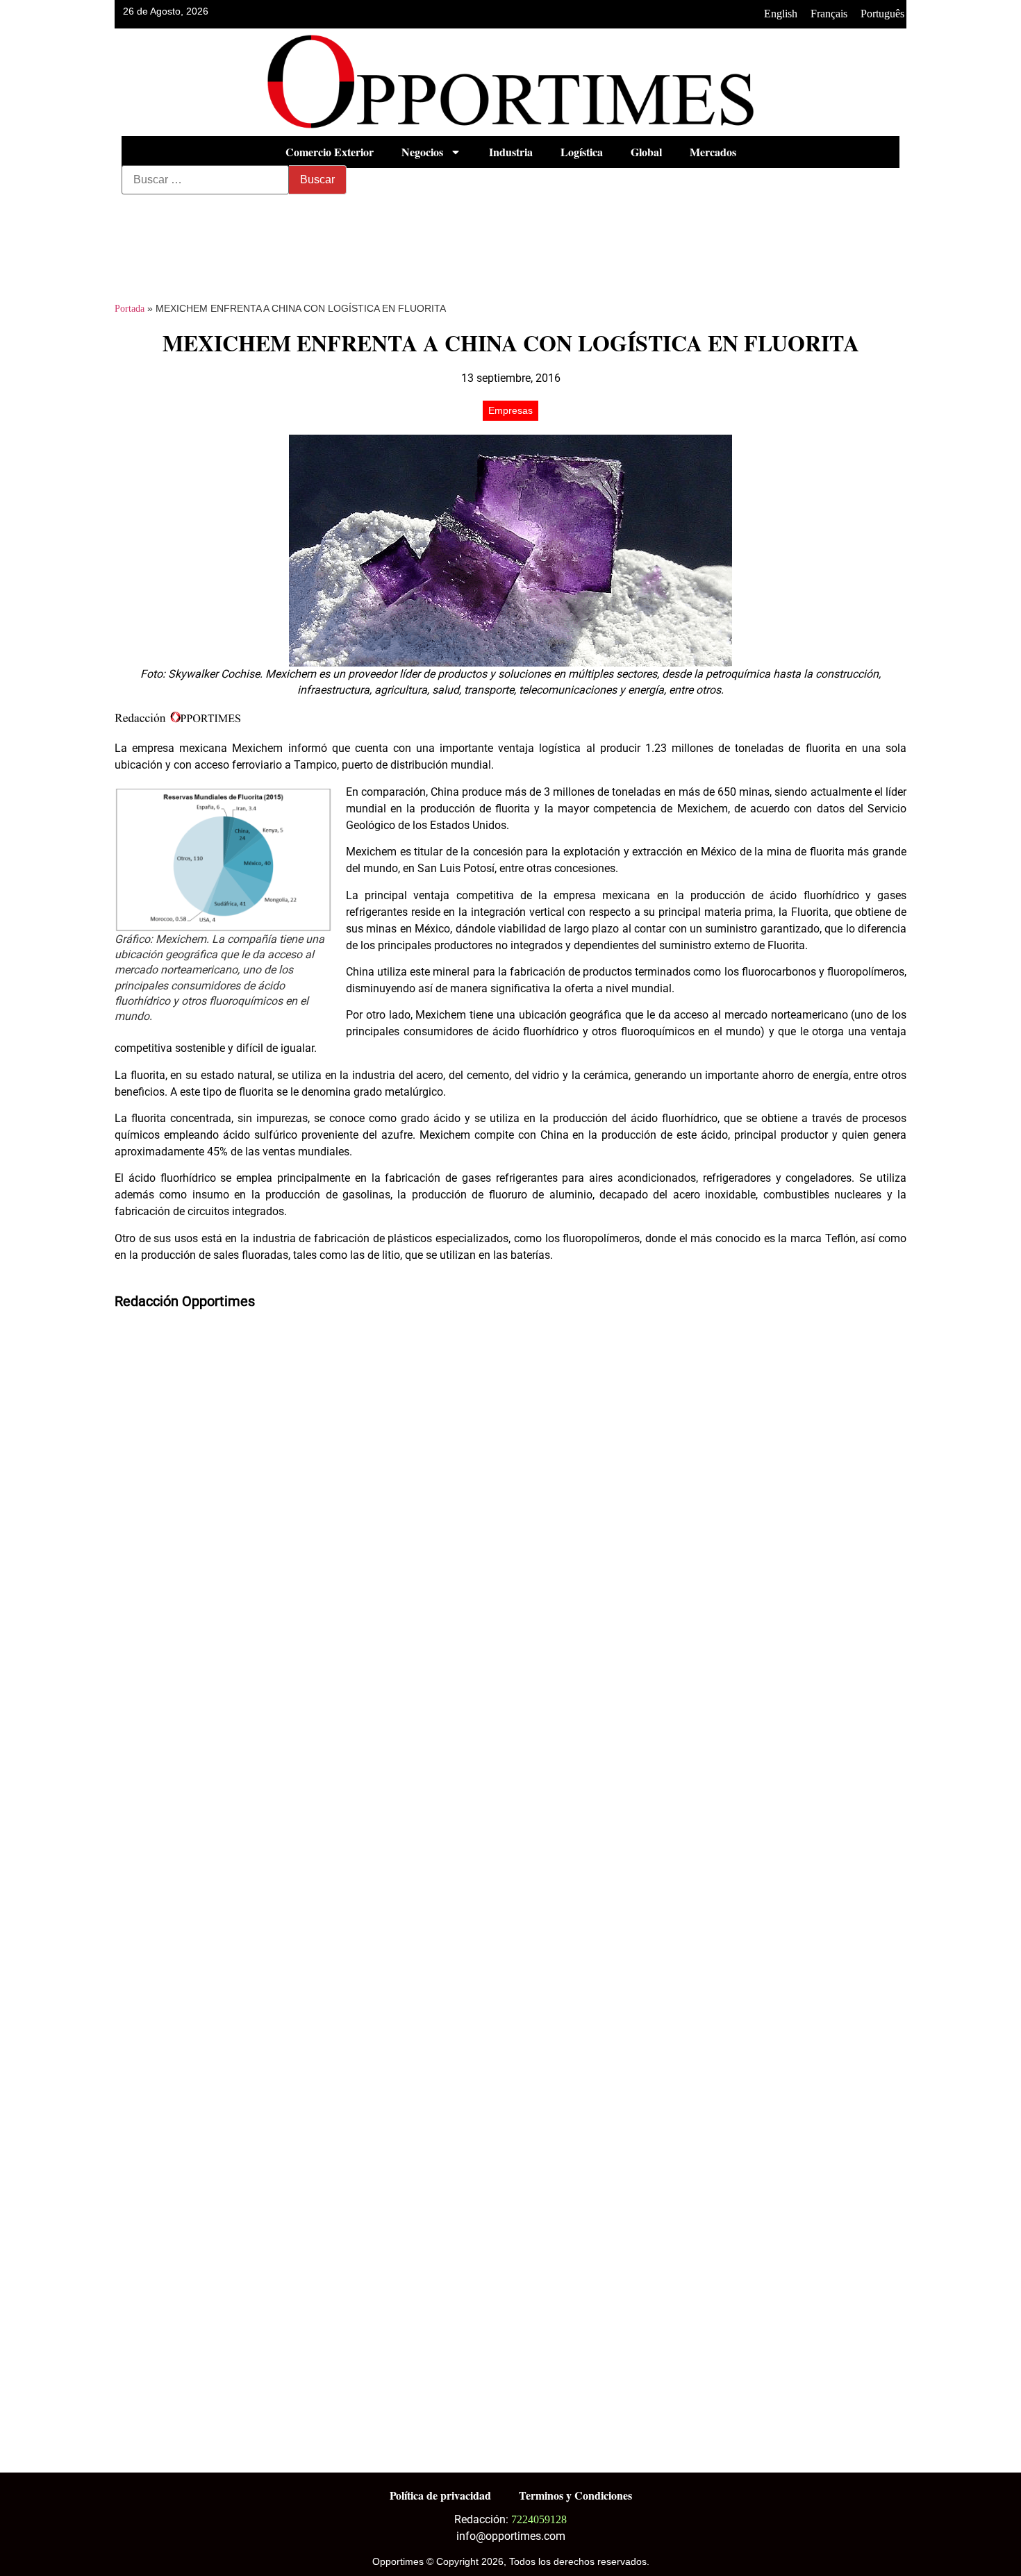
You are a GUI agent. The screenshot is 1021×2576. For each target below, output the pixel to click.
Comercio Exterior (330, 152)
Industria (511, 152)
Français (829, 14)
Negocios (422, 152)
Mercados (713, 152)
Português (882, 14)
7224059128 (539, 2519)
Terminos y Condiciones (575, 2495)
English (781, 14)
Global (646, 152)
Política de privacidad (440, 2495)
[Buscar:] (205, 180)
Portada (130, 309)
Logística (582, 152)
